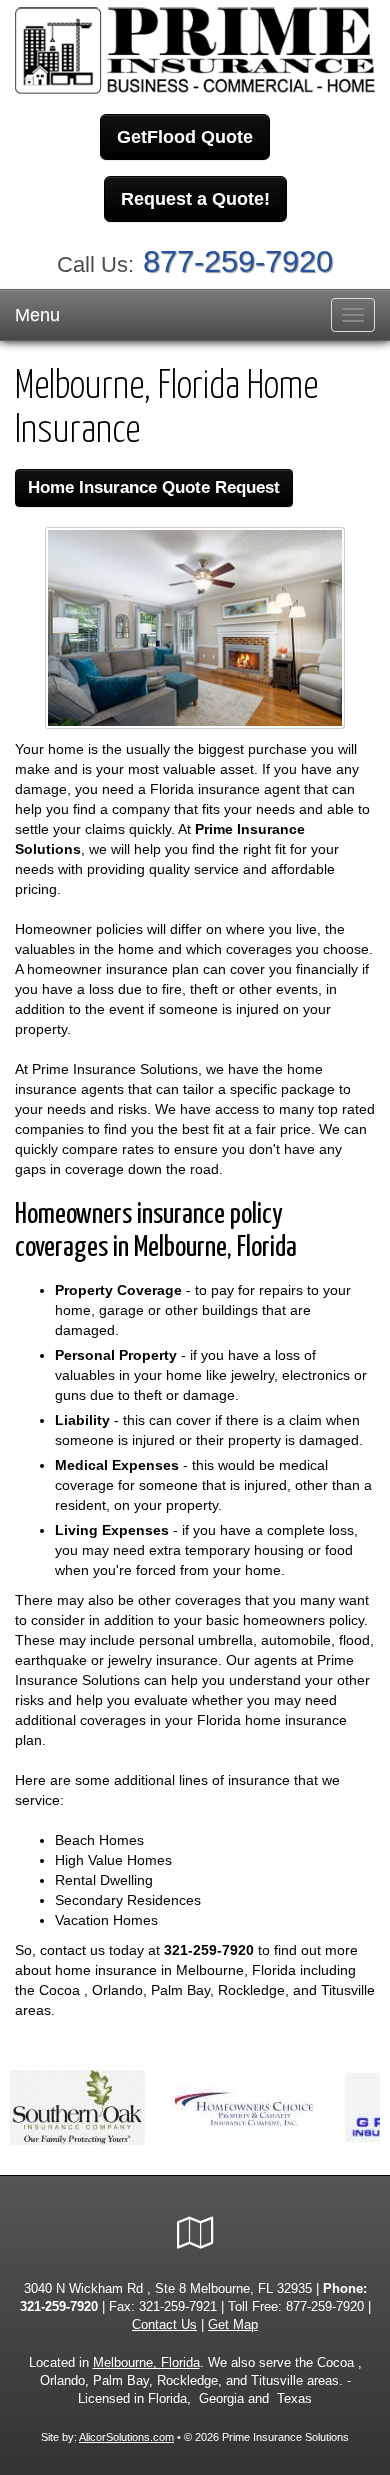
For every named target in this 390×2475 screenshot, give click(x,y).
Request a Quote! (195, 199)
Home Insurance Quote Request (154, 487)
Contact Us (164, 2325)
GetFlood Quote (185, 137)
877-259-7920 (238, 261)
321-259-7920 (209, 1950)
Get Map (233, 2325)
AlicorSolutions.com (126, 2437)
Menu (37, 315)
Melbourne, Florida (146, 2363)
